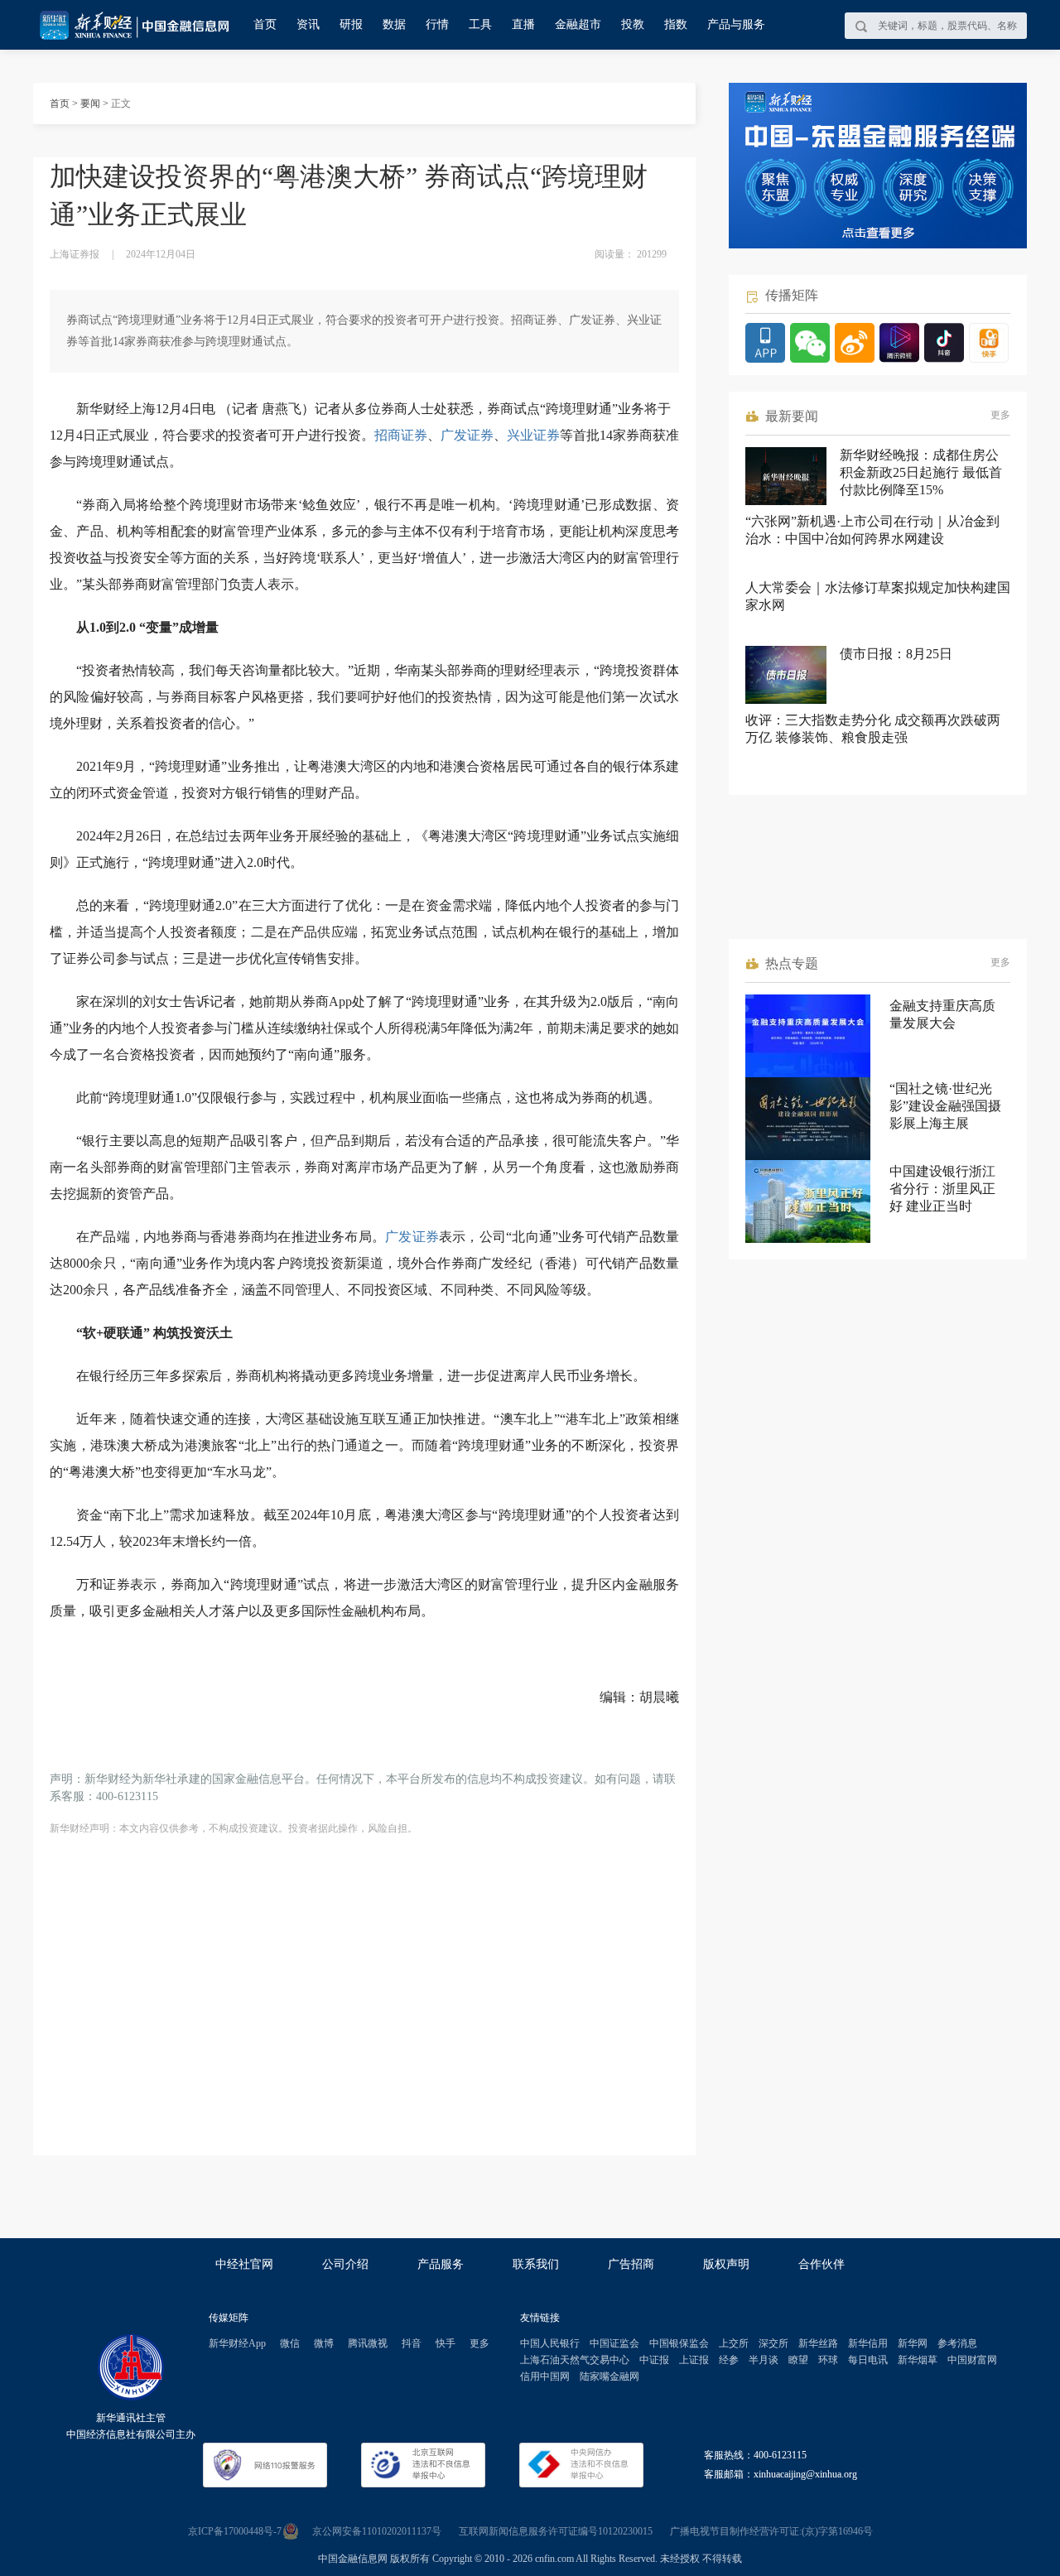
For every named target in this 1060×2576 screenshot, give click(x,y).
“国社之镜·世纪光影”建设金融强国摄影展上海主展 (945, 1106)
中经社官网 (244, 2264)
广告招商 (631, 2264)
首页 (265, 24)
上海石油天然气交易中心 (575, 2360)
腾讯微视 (368, 2343)
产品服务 (441, 2264)
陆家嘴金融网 (609, 2376)
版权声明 (726, 2264)
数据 (394, 24)
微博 (324, 2343)
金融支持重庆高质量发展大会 (942, 1014)
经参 (729, 2360)
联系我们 (536, 2264)
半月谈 (764, 2360)
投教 (633, 24)
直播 (523, 24)
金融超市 (578, 24)
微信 (290, 2343)
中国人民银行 (550, 2343)
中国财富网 (972, 2360)
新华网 (913, 2343)
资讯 (308, 24)
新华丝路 (818, 2343)
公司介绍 (345, 2264)
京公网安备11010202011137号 (377, 2531)
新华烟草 (918, 2360)
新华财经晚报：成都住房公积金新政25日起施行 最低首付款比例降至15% (921, 472)
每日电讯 (868, 2360)
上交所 (734, 2343)
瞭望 (798, 2360)
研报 (351, 24)
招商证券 (401, 435)
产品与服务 (736, 24)
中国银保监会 (679, 2343)
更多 (1000, 415)
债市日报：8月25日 (896, 654)
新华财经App (237, 2343)
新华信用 (868, 2343)
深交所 (773, 2343)
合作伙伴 (821, 2264)
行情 (437, 24)
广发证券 (467, 435)
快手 (446, 2343)
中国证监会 (614, 2343)
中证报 (654, 2360)
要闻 (90, 104)
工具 (480, 24)
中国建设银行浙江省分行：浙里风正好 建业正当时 (942, 1189)
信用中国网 (545, 2376)
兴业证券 (533, 435)
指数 (676, 24)
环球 (828, 2360)
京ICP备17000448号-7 (235, 2531)
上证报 (694, 2360)
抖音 (412, 2343)
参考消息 (957, 2343)
